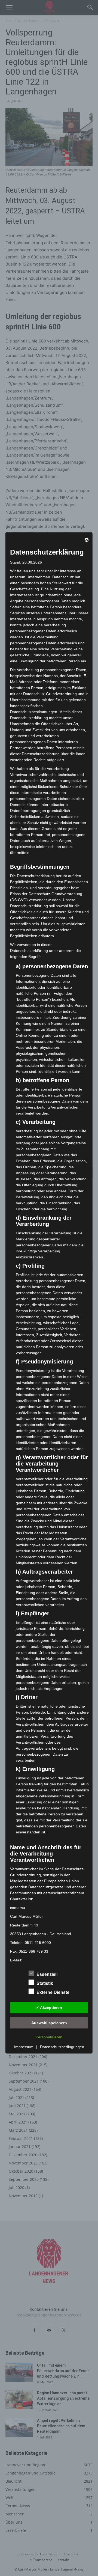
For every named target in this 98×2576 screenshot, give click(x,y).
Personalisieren (49, 2037)
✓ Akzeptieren (49, 2007)
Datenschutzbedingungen (62, 2047)
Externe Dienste (53, 1992)
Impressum (24, 2047)
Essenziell (47, 1974)
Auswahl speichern (49, 2023)
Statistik (45, 1983)
